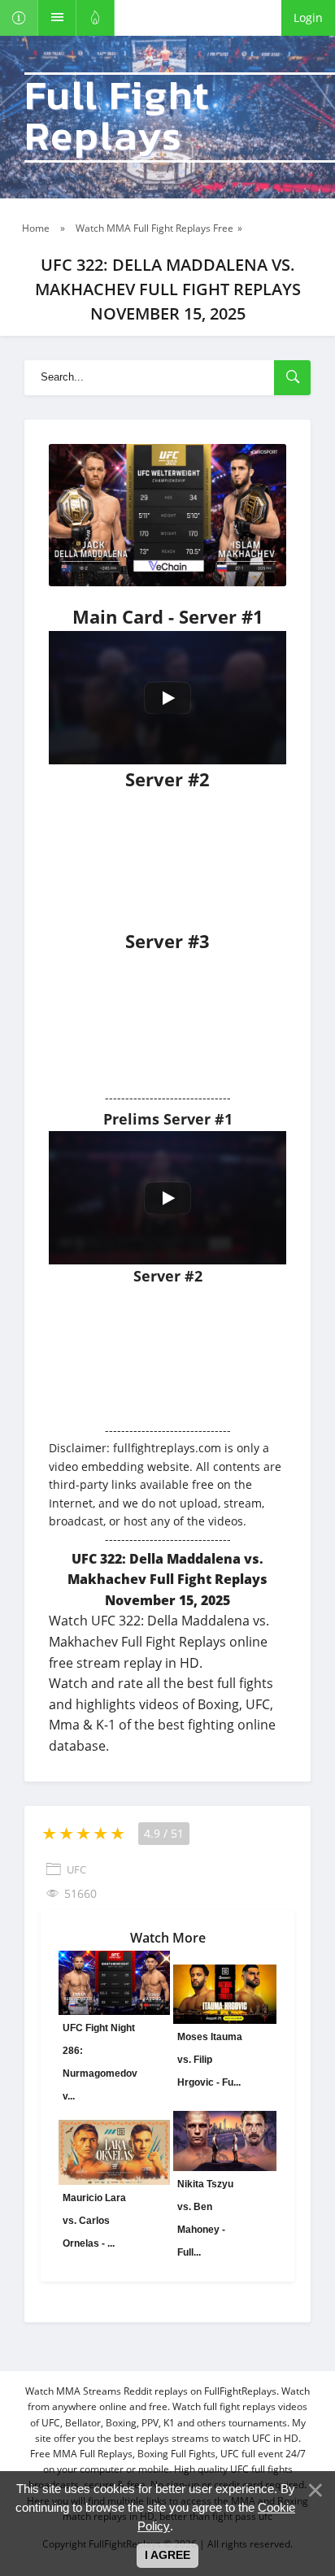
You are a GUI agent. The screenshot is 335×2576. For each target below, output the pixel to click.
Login (308, 17)
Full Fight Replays (117, 117)
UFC (76, 1869)
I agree (167, 2555)
